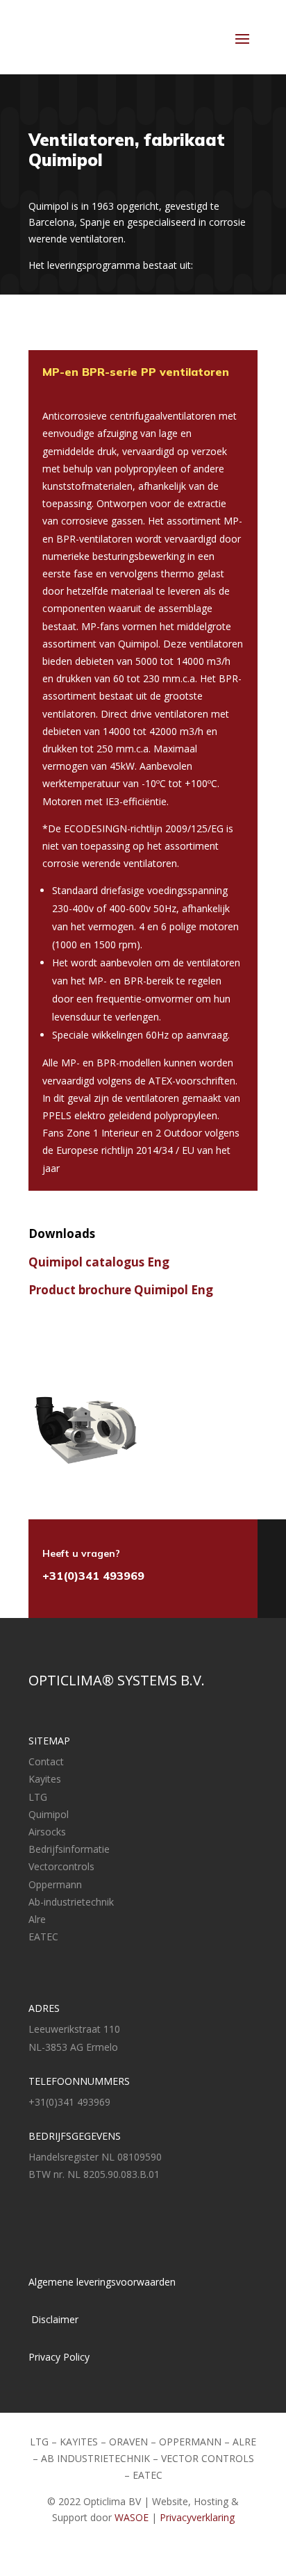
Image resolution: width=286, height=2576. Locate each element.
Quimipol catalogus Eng (99, 1262)
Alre (37, 1919)
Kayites (45, 1779)
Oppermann (55, 1884)
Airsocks (47, 1832)
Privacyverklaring (197, 2517)
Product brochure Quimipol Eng (121, 1290)
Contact (46, 1761)
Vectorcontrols (61, 1866)
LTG (38, 1797)
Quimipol (49, 1814)
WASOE (132, 2517)
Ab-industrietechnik (71, 1902)
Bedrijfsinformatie (69, 1849)
